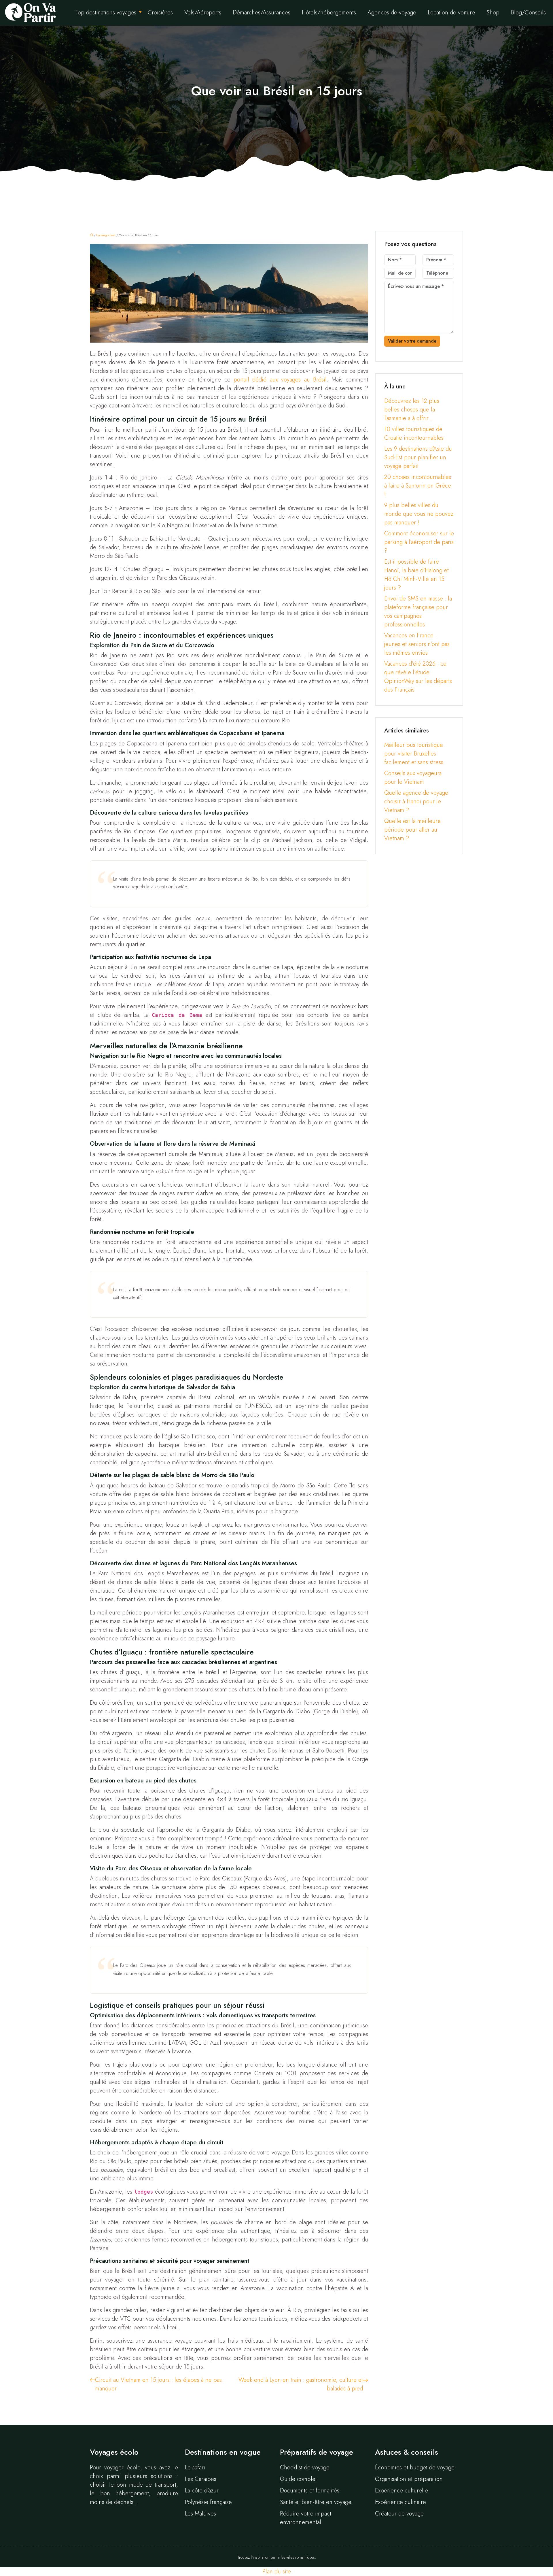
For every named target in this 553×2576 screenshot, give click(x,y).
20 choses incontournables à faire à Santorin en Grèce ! (418, 486)
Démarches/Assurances (262, 13)
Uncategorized (106, 235)
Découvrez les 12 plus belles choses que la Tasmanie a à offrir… (412, 410)
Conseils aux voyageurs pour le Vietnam (413, 778)
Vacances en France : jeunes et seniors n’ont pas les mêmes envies (417, 644)
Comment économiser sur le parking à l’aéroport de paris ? (419, 542)
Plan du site (277, 2572)
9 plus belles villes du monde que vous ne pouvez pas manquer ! (419, 514)
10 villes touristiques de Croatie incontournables (414, 434)
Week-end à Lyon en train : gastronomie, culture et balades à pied (301, 2384)
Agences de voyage (392, 13)
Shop (493, 13)
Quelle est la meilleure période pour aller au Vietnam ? (412, 830)
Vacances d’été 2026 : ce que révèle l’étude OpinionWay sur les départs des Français (418, 677)
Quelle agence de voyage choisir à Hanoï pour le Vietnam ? (416, 801)
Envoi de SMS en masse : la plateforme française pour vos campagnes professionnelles (418, 612)
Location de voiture (451, 13)
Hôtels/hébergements (329, 13)
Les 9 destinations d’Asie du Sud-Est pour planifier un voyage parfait (418, 457)
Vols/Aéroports (203, 13)
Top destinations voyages (106, 13)
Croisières (160, 13)
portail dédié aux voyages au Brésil (280, 380)
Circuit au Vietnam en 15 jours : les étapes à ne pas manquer (158, 2384)
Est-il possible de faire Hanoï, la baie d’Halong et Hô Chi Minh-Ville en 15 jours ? (416, 575)
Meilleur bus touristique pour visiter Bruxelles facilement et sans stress (414, 754)
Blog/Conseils (528, 13)
